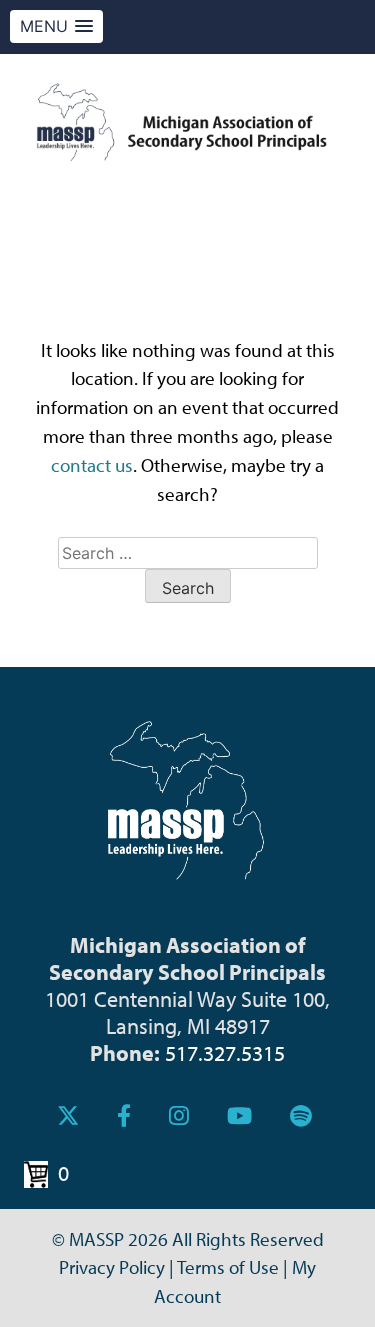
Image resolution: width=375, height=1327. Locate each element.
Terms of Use (228, 1267)
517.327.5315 (225, 1052)
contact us (92, 465)
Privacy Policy (112, 1267)
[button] (56, 26)
